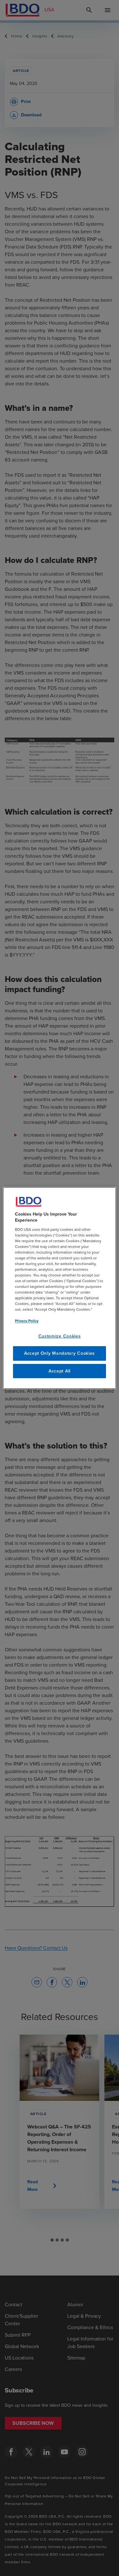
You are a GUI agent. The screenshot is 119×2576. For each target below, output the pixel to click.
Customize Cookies (60, 1336)
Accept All (60, 1371)
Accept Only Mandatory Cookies (60, 1353)
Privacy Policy (27, 1321)
